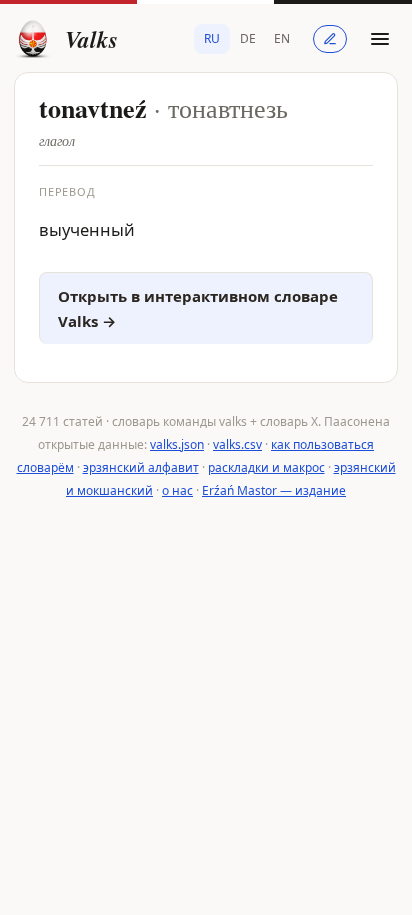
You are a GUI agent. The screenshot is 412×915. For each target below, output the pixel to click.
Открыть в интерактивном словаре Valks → (198, 308)
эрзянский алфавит (141, 467)
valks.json (177, 444)
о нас (177, 490)
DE (248, 38)
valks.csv (237, 444)
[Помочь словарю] (330, 39)
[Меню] (380, 39)
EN (282, 38)
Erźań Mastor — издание (274, 490)
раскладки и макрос (266, 467)
